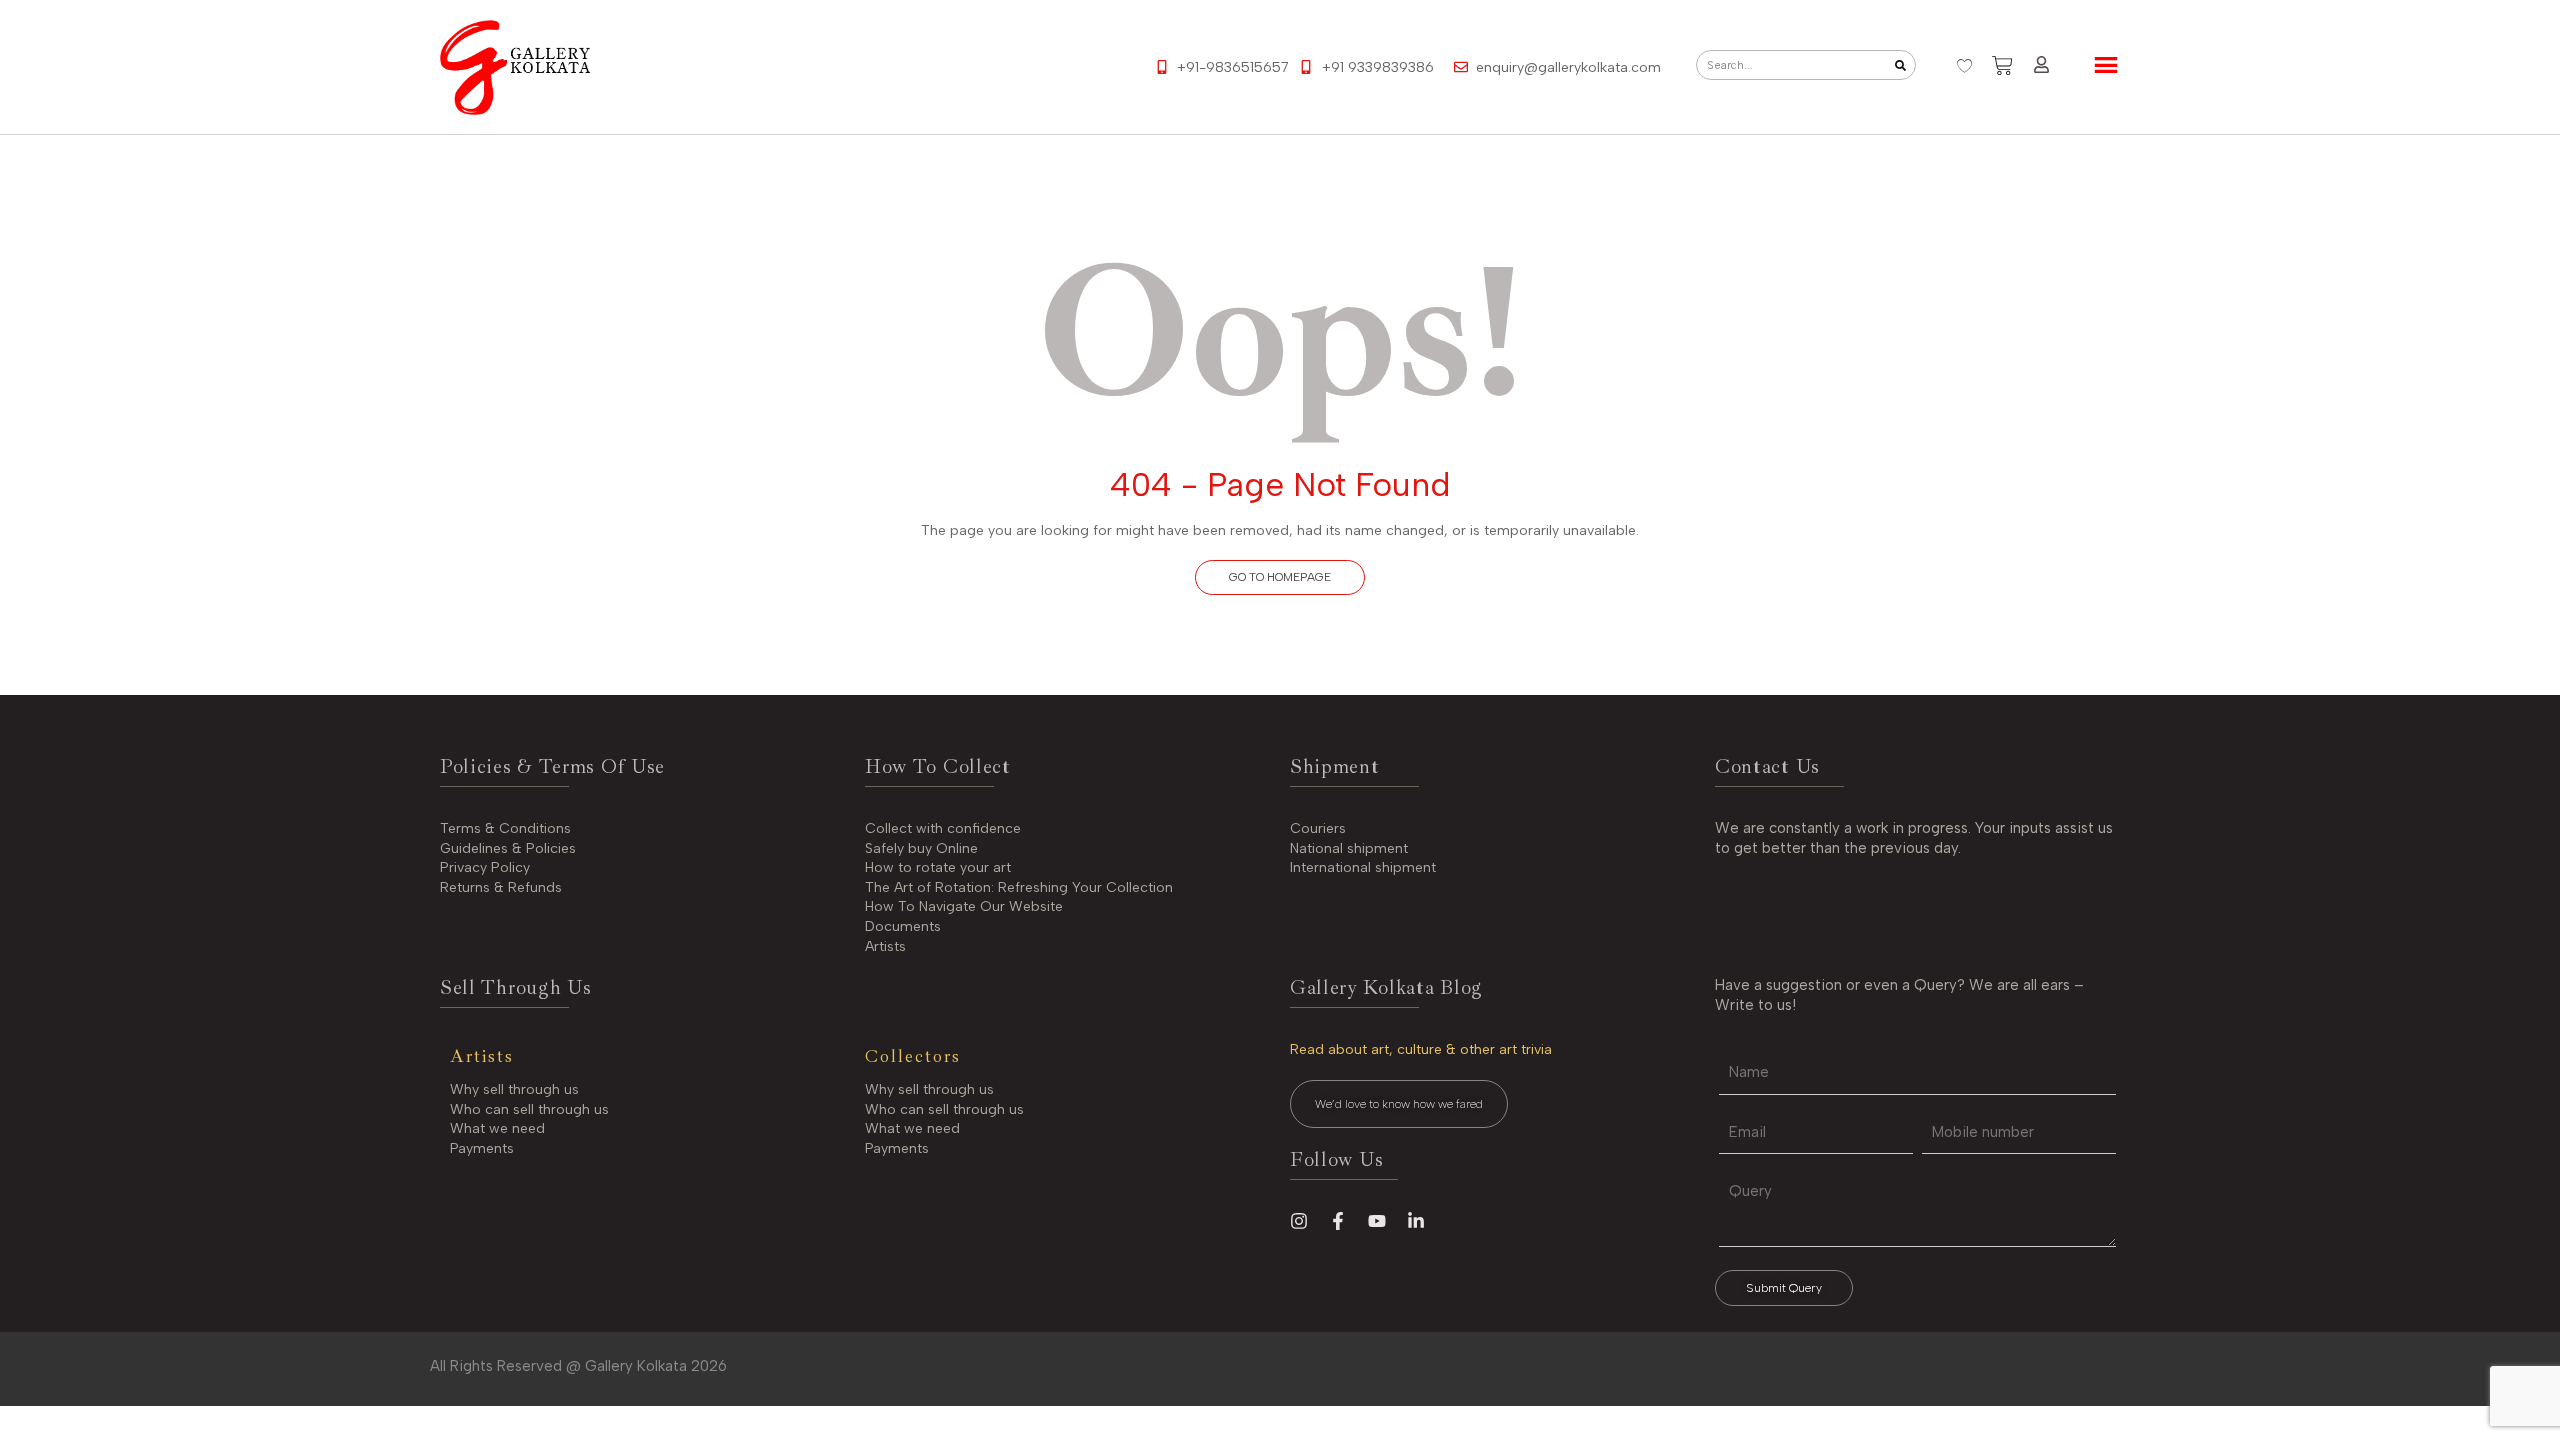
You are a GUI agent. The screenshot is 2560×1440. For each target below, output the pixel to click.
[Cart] (2002, 65)
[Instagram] (1299, 1221)
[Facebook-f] (1338, 1221)
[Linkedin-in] (1416, 1221)
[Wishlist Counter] (1964, 65)
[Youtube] (1377, 1221)
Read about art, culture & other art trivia (1421, 1049)
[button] (1280, 577)
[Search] (1900, 65)
